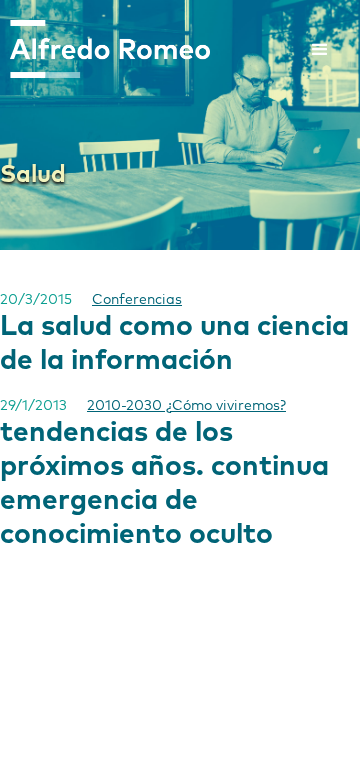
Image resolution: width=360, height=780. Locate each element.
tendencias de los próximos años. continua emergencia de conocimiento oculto (164, 484)
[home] (105, 49)
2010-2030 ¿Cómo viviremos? (186, 406)
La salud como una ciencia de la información (174, 344)
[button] (320, 50)
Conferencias (137, 300)
